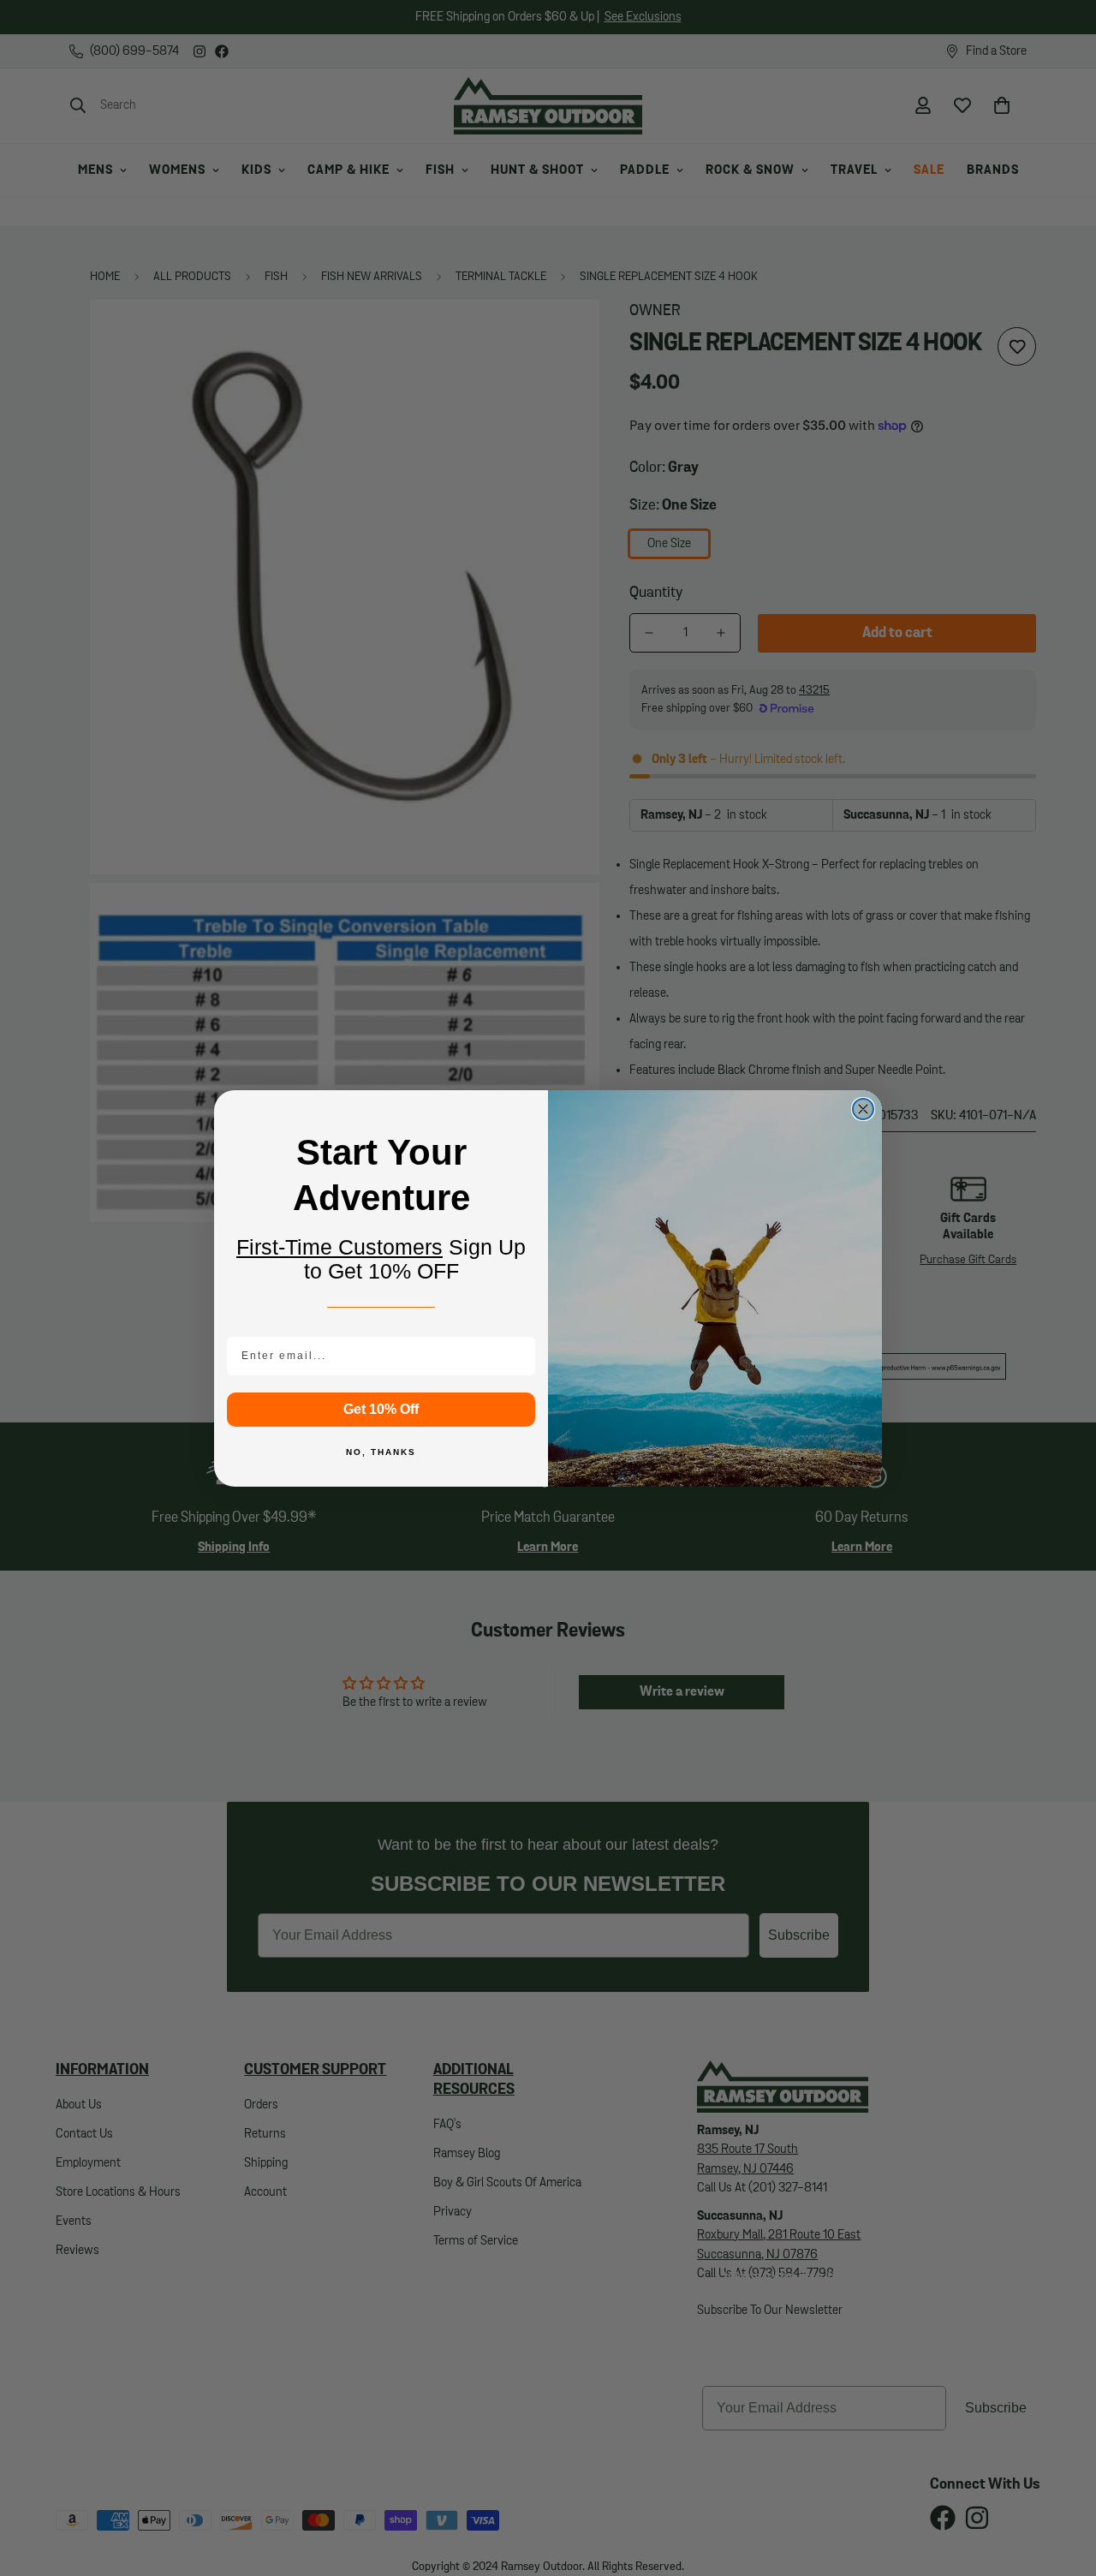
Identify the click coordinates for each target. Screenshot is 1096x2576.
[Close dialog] (863, 1109)
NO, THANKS (381, 1452)
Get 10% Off (381, 1409)
